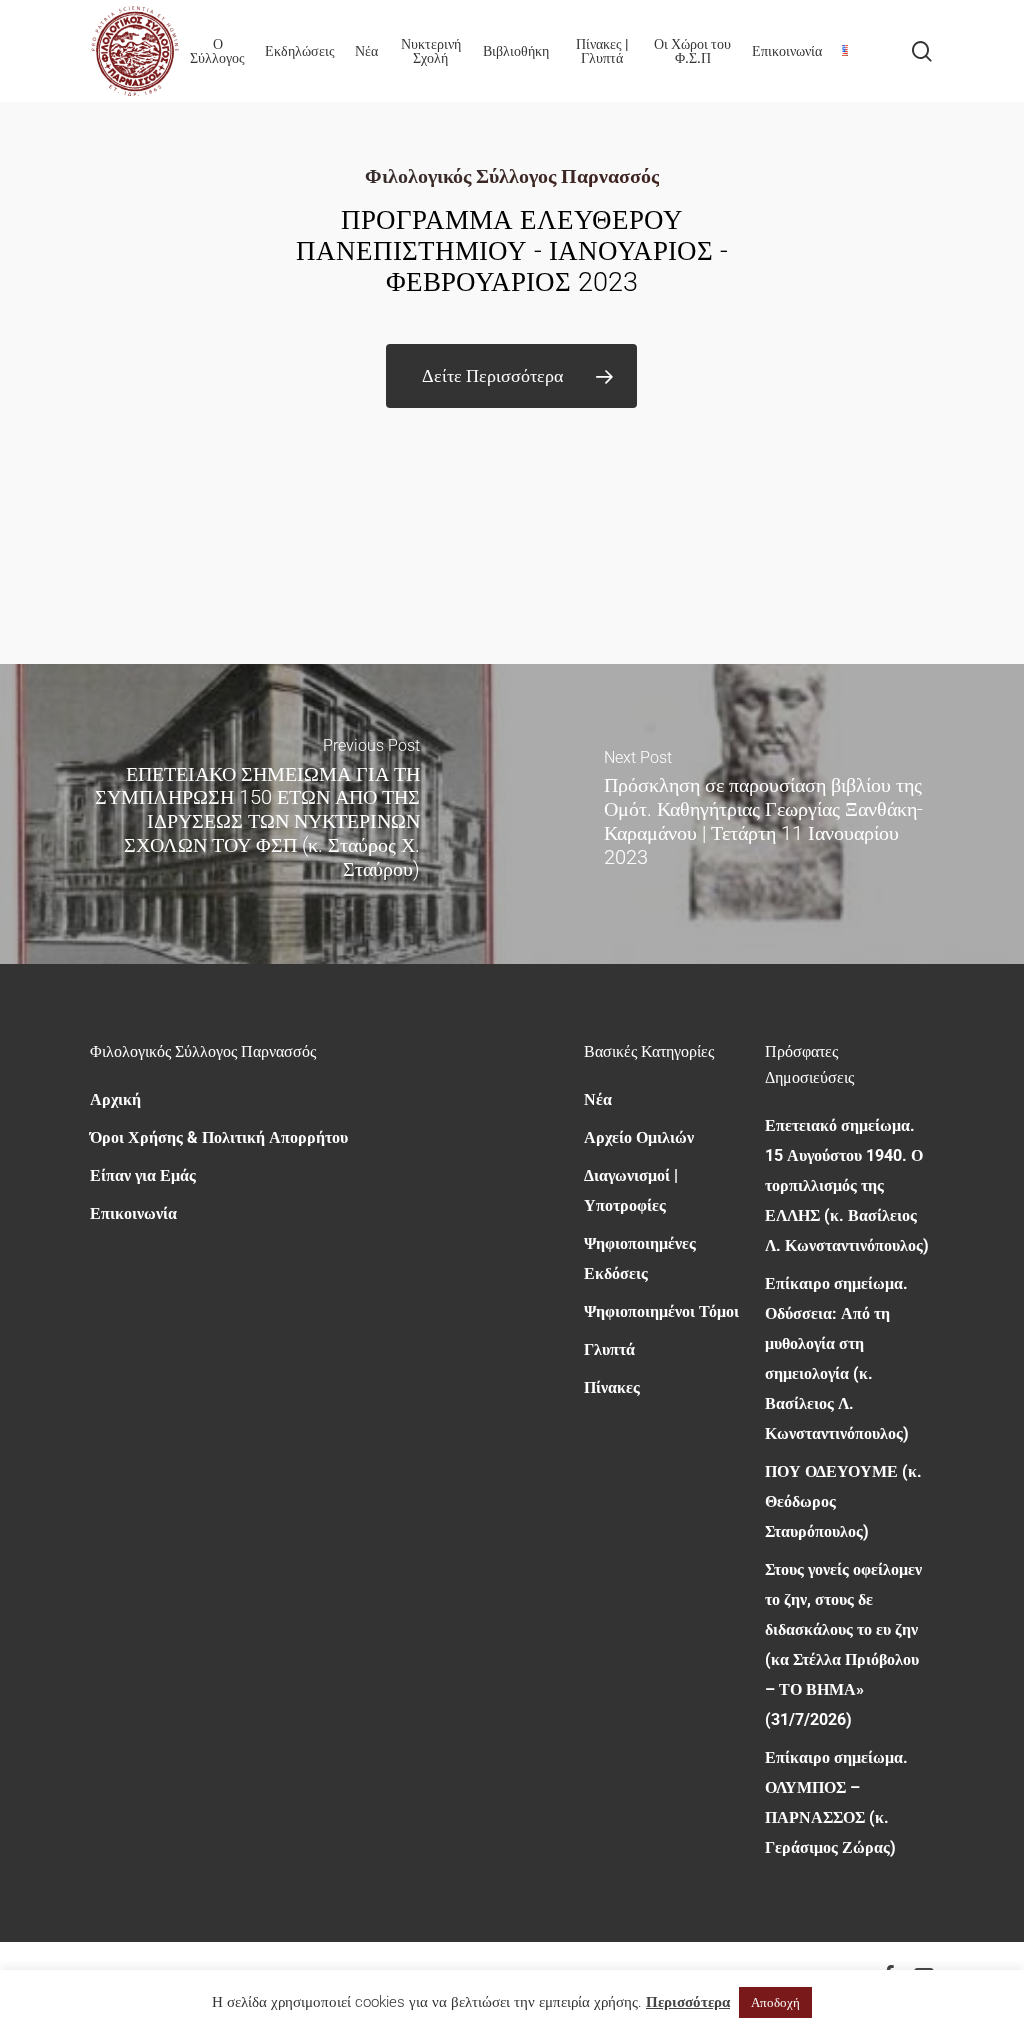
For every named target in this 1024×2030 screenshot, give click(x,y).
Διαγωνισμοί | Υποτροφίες (631, 1190)
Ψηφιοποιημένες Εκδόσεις (640, 1258)
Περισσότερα (688, 2002)
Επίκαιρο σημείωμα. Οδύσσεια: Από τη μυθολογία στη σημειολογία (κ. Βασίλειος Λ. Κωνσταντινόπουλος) (837, 1358)
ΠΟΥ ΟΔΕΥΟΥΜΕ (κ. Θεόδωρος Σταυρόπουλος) (843, 1501)
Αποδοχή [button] (775, 2002)
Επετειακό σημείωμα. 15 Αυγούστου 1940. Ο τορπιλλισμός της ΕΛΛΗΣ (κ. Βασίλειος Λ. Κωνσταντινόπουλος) (847, 1185)
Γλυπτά (609, 1349)
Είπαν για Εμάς (143, 1175)
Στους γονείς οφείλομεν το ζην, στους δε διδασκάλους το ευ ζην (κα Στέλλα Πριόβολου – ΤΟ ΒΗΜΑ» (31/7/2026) (843, 1644)
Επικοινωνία (133, 1213)
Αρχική (115, 1099)
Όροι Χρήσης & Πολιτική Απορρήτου (219, 1137)
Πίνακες (612, 1387)
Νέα (598, 1099)
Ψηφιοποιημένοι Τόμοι (661, 1311)
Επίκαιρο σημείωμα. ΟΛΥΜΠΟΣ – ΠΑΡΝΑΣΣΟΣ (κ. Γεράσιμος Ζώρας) (836, 1802)
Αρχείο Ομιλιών (639, 1137)
